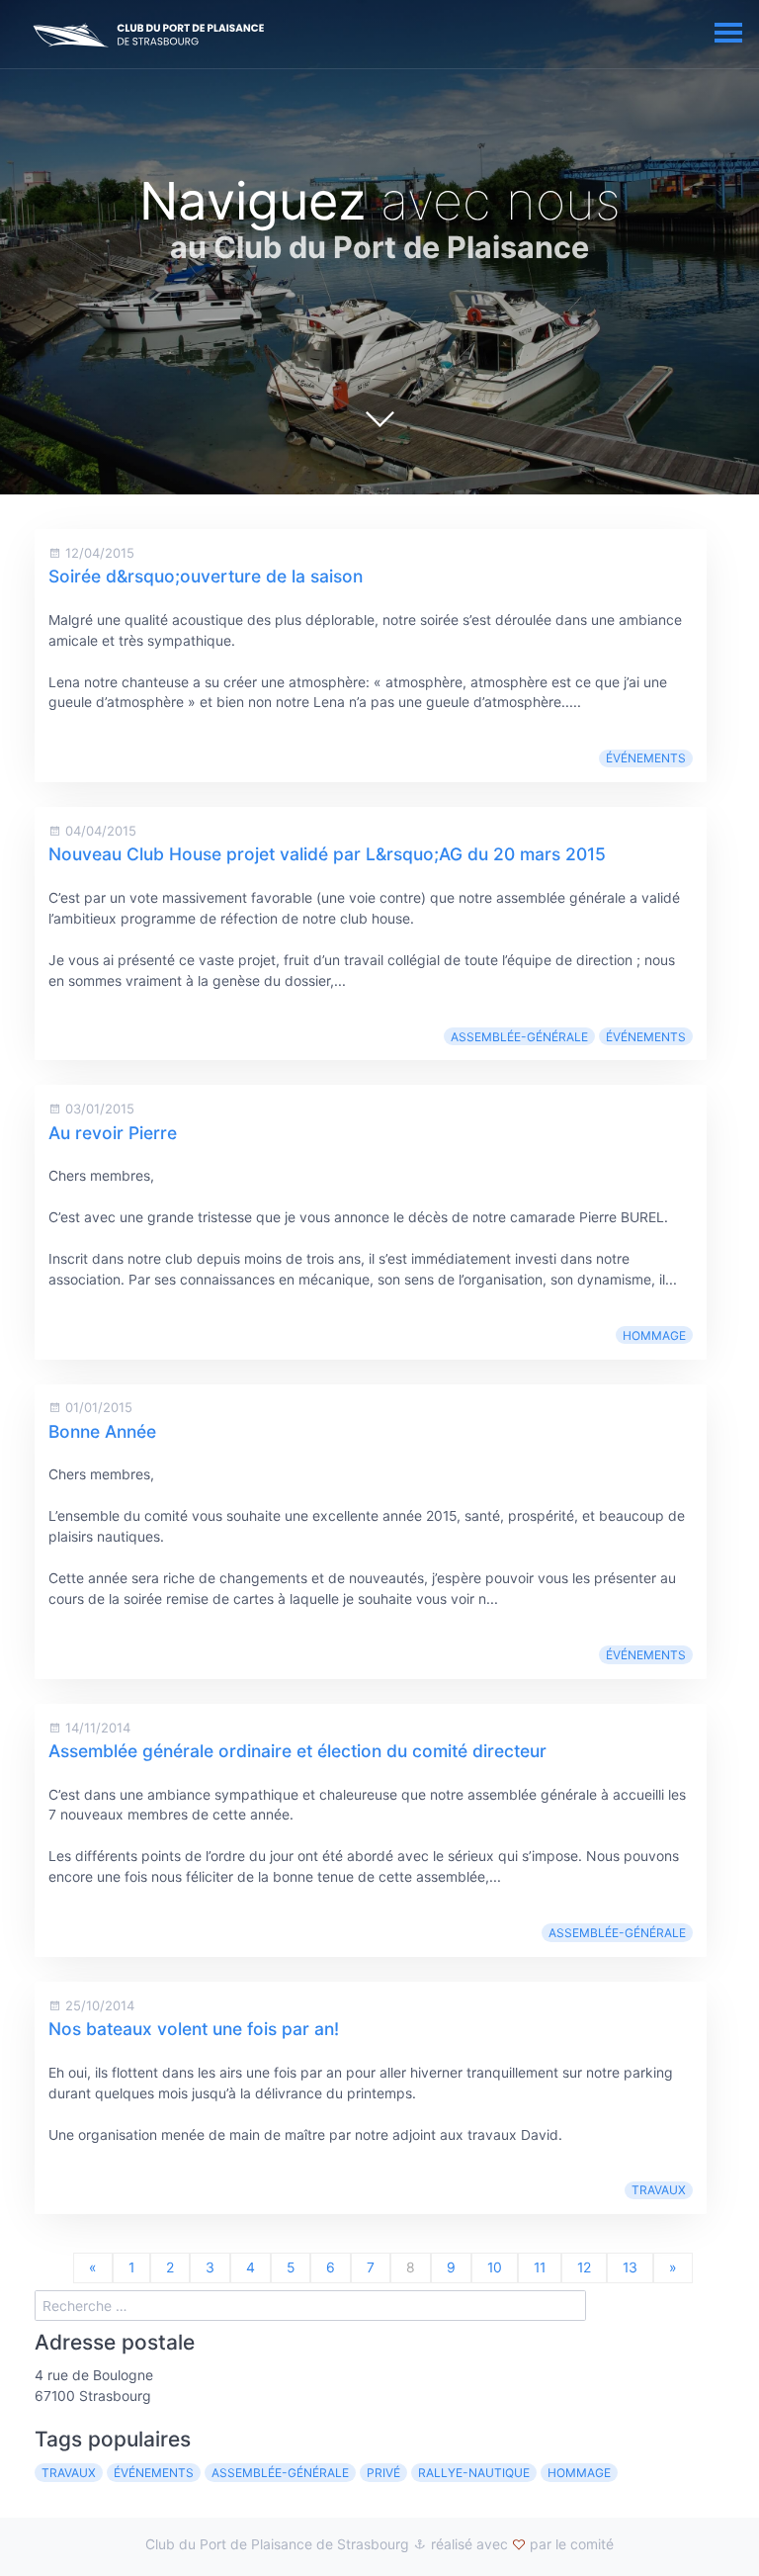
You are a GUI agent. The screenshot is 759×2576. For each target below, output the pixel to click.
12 (584, 2267)
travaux (659, 2190)
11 (540, 2267)
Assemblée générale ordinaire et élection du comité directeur (297, 1751)
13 (630, 2267)
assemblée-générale (519, 1037)
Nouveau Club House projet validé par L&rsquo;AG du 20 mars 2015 (327, 854)
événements (646, 758)
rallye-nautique (474, 2473)
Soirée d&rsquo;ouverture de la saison (206, 576)
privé (383, 2473)
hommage (654, 1335)
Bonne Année (102, 1431)
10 (495, 2267)
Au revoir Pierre (113, 1133)
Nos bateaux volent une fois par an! (194, 2029)
